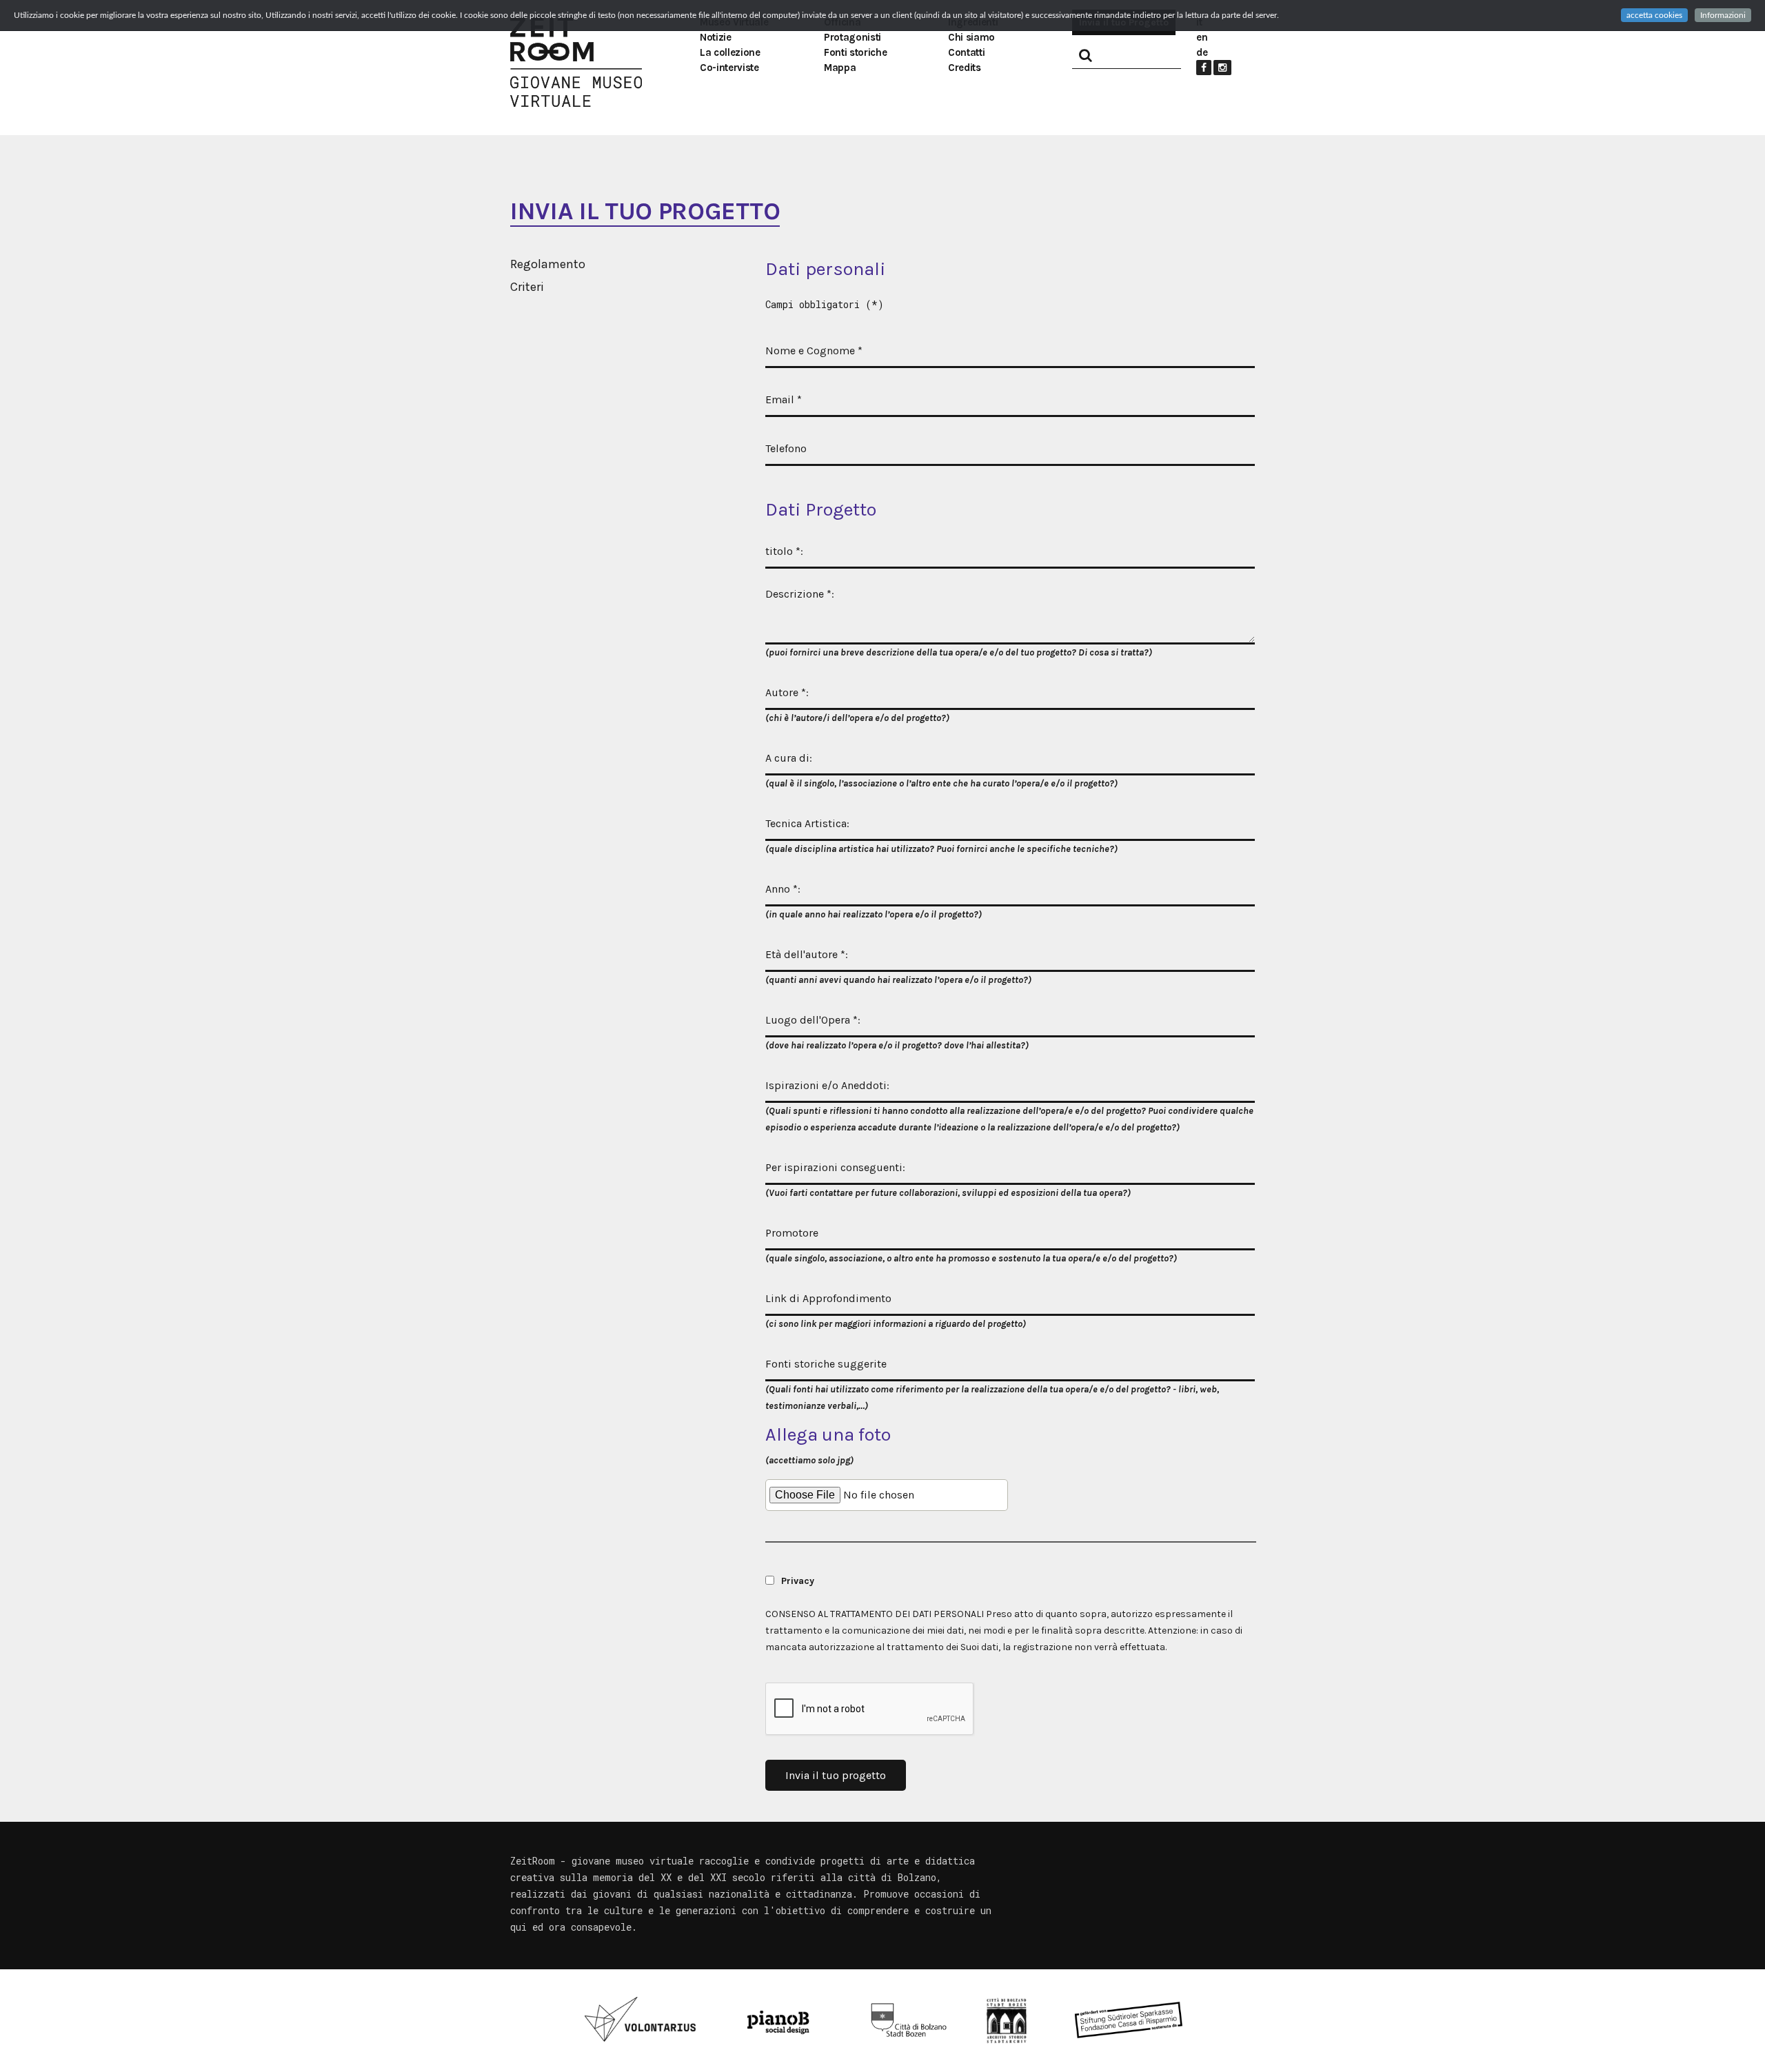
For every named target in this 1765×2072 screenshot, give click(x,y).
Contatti (966, 52)
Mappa (840, 68)
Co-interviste (729, 68)
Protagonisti (853, 37)
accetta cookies (1654, 15)
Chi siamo (971, 37)
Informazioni (1723, 15)
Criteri (527, 287)
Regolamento (548, 264)
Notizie (716, 37)
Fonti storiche (855, 52)
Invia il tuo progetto (836, 1775)
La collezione (730, 52)
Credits (965, 68)
